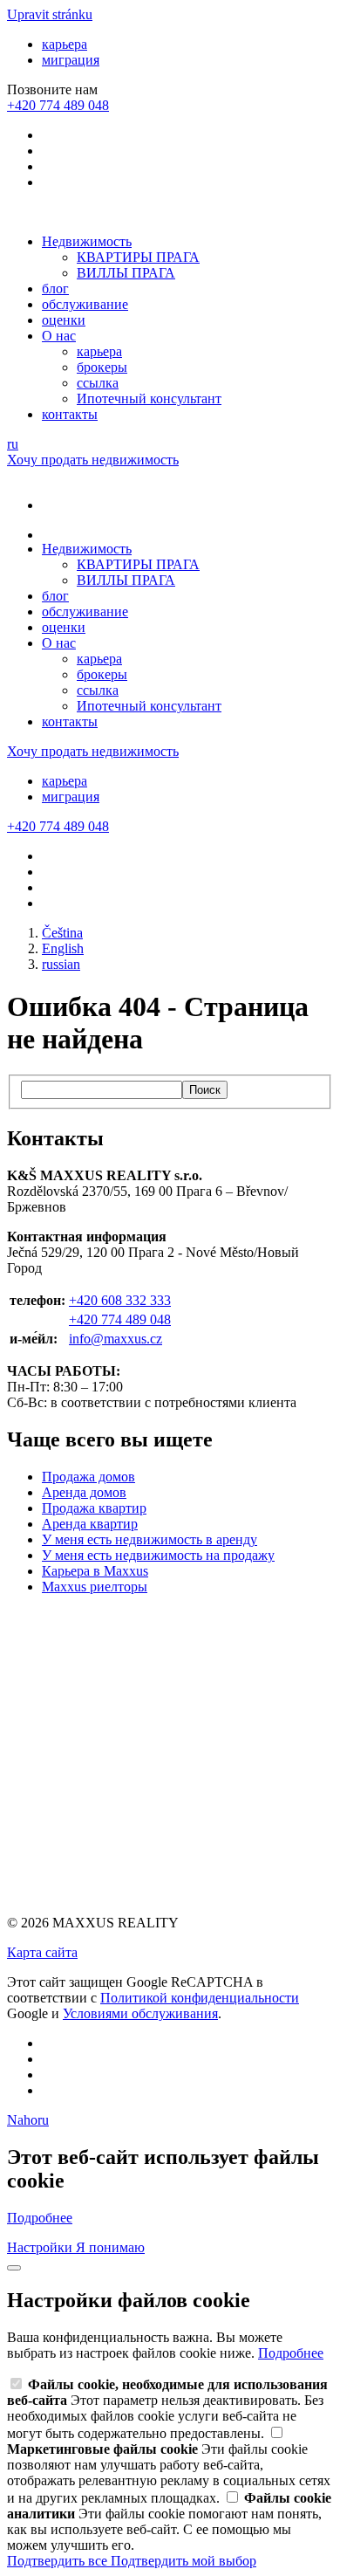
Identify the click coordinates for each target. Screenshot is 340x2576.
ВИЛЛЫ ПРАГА (126, 273)
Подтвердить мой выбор (184, 2561)
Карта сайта (42, 1952)
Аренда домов (84, 1492)
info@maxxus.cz (116, 1339)
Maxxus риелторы (95, 1587)
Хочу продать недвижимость (93, 460)
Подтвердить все (59, 2561)
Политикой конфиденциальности (200, 1998)
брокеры (102, 367)
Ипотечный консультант (149, 398)
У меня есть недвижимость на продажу (158, 1555)
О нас (59, 336)
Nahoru (28, 2120)
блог (55, 289)
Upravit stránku (50, 14)
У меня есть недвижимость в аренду (150, 1539)
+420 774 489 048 (120, 1319)
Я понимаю (110, 2247)
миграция (71, 60)
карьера (65, 44)
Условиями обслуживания (140, 2013)
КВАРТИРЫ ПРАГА (138, 257)
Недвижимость (87, 241)
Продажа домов (88, 1477)
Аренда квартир (90, 1524)
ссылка (98, 383)
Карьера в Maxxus (95, 1571)
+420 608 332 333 (120, 1300)
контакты (70, 414)
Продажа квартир (94, 1508)
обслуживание (85, 304)
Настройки (41, 2247)
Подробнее (40, 2218)
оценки (64, 320)
